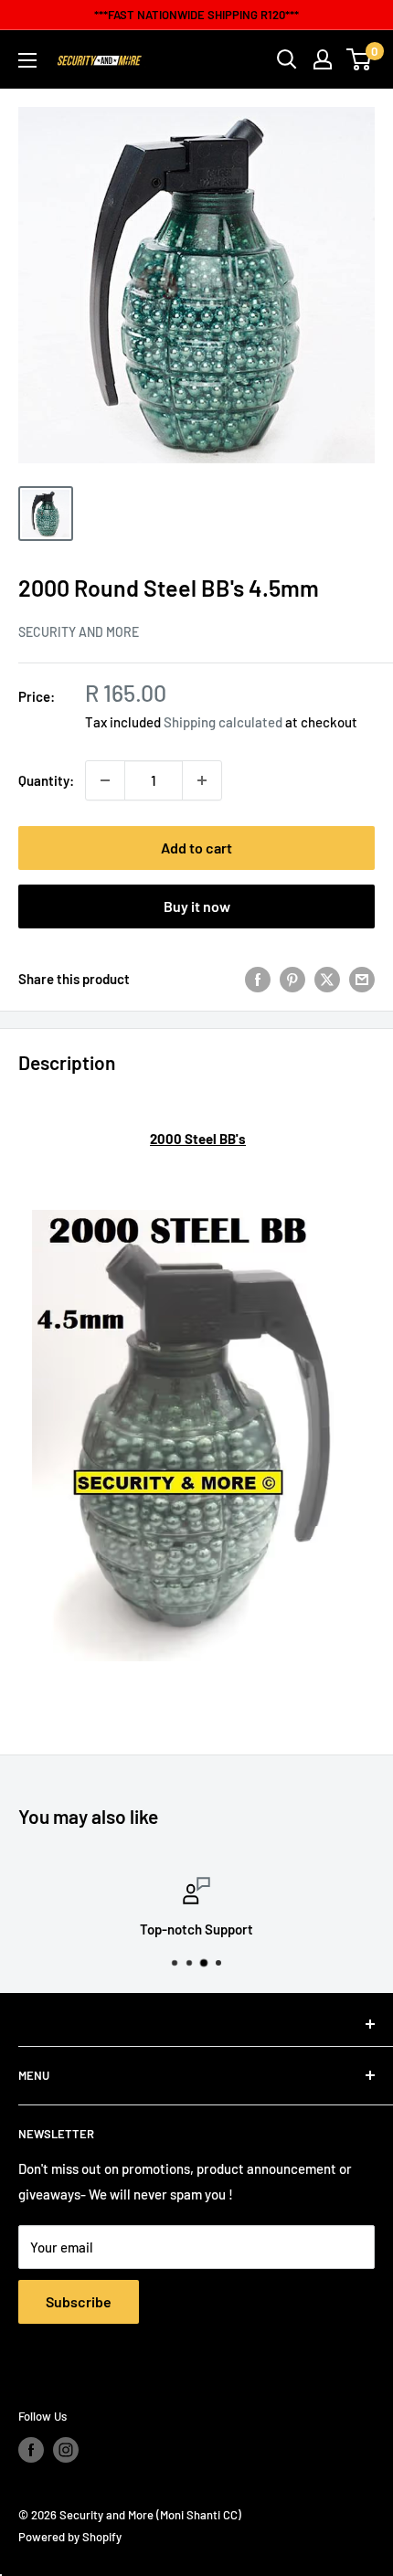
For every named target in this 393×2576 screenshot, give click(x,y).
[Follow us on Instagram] (66, 2450)
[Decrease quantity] (105, 780)
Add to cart (196, 848)
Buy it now (197, 906)
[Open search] (287, 59)
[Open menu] (27, 60)
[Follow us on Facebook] (31, 2450)
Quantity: (46, 780)
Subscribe (79, 2301)
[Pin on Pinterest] (292, 979)
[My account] (323, 59)
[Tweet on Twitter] (327, 979)
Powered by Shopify (70, 2537)
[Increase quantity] (202, 780)
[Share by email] (362, 979)
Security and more (79, 632)
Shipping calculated (223, 722)
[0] (360, 59)
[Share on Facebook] (258, 979)
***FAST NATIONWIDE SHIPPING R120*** (196, 15)
